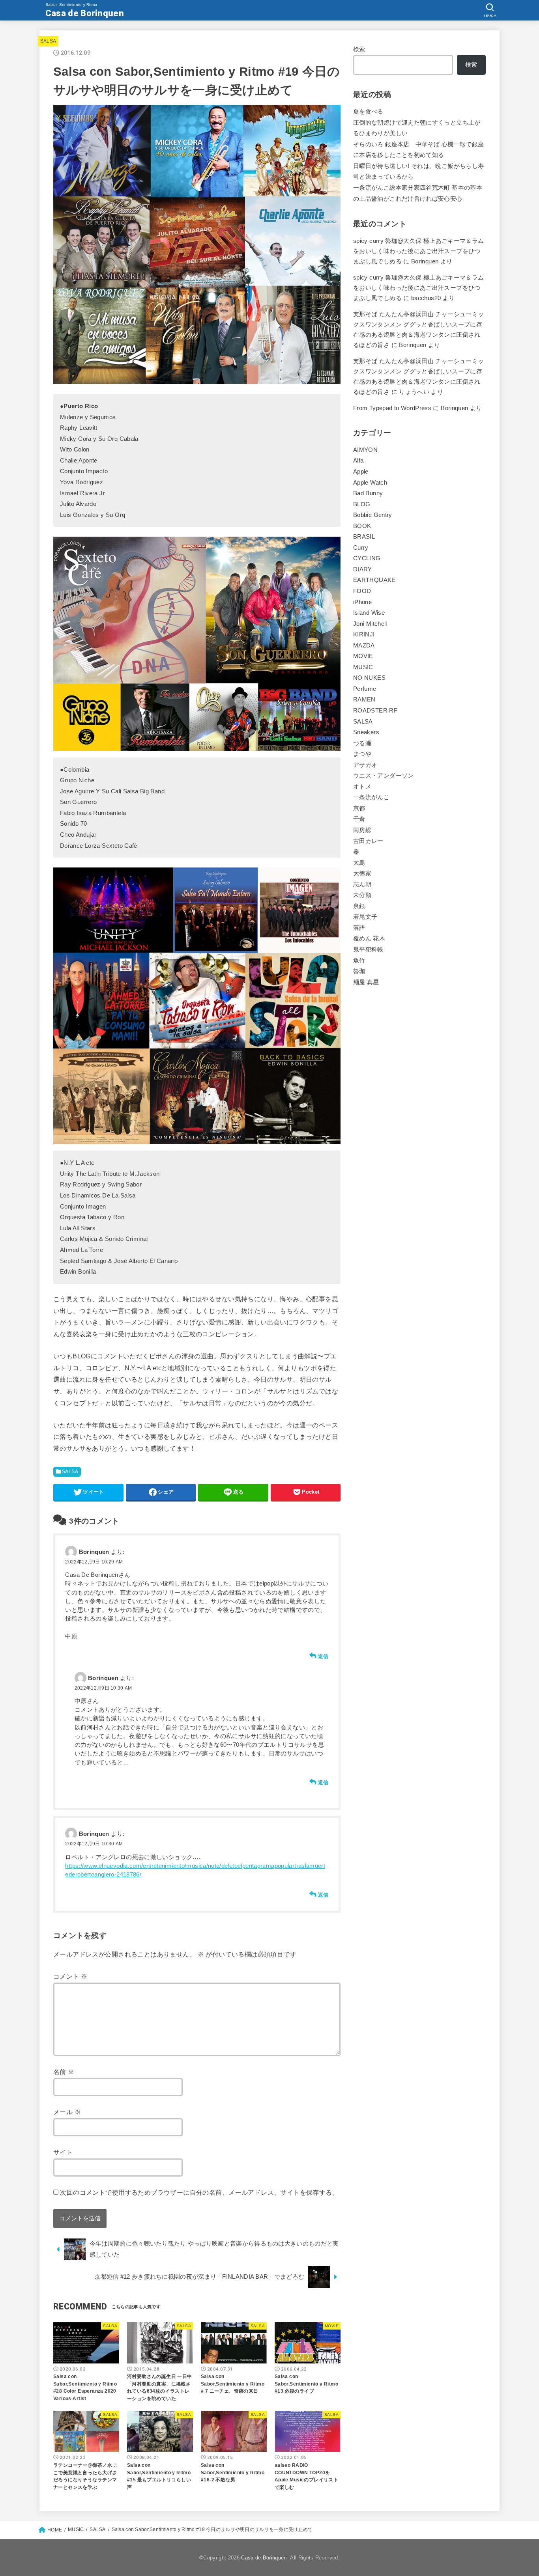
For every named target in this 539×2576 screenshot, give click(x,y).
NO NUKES (369, 678)
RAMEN (364, 699)
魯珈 (359, 971)
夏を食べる (368, 112)
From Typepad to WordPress (392, 408)
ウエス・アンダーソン (384, 776)
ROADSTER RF (375, 711)
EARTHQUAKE (374, 580)
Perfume (365, 689)
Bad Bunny (368, 493)
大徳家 (362, 873)
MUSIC (363, 667)
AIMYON (365, 450)
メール (67, 2112)
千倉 (359, 819)
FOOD (362, 591)
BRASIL (364, 537)
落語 (359, 928)
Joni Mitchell (370, 624)
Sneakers (366, 732)
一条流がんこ (371, 797)
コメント (70, 1976)
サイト (63, 2152)
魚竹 (359, 961)
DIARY (363, 569)
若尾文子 (365, 917)
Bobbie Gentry (373, 515)
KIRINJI (364, 634)
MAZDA (364, 645)
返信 (323, 1656)
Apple (361, 472)
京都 (359, 808)
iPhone (362, 602)
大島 (359, 863)
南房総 (362, 830)
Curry (361, 548)
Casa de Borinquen (85, 13)
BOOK (362, 526)
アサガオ (365, 765)
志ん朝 (362, 884)
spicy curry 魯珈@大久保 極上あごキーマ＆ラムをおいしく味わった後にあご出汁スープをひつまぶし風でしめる (419, 251)
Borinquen (413, 345)
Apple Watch (370, 483)
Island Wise (369, 613)
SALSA (48, 41)
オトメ (362, 787)
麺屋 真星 (366, 982)
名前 (64, 2072)
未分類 (362, 895)
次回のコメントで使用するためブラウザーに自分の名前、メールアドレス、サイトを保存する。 (199, 2192)
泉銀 (359, 906)
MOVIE (363, 656)
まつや (362, 754)
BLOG (362, 504)
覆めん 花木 (369, 938)
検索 (359, 49)
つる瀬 (362, 743)
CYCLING (367, 558)
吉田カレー (368, 841)
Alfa (358, 461)
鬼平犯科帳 (368, 949)
